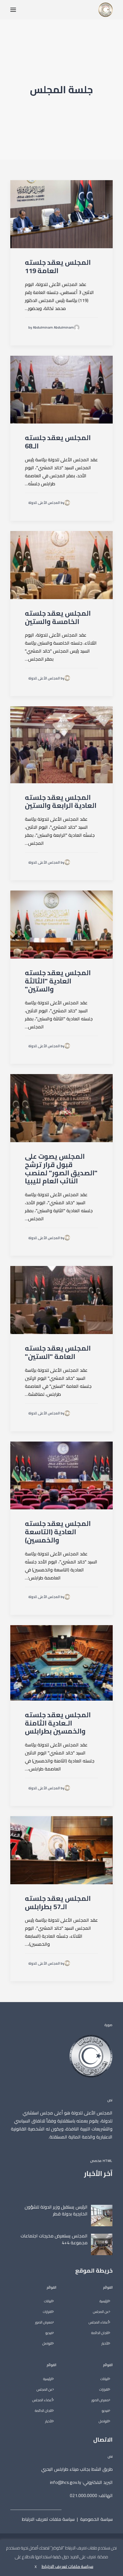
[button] (13, 10)
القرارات (104, 2390)
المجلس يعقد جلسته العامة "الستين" (58, 1352)
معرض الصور (100, 2400)
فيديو (105, 2411)
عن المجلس (101, 2312)
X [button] (36, 2567)
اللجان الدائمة (100, 2333)
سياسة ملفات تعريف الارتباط (48, 2519)
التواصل (104, 2421)
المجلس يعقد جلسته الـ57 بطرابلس (58, 1903)
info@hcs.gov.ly (66, 2482)
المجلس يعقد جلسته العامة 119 (58, 267)
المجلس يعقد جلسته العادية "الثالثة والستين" (58, 981)
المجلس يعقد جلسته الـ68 (58, 442)
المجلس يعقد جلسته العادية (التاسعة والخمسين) (58, 1532)
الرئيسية (104, 2301)
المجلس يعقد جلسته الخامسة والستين (58, 617)
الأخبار (105, 2344)
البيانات (105, 2379)
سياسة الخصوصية (96, 2519)
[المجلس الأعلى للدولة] (106, 10)
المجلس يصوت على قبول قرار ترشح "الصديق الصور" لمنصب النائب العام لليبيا (61, 1169)
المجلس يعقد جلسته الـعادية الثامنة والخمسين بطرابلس (58, 1723)
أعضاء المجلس (99, 2322)
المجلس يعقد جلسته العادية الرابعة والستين (61, 802)
